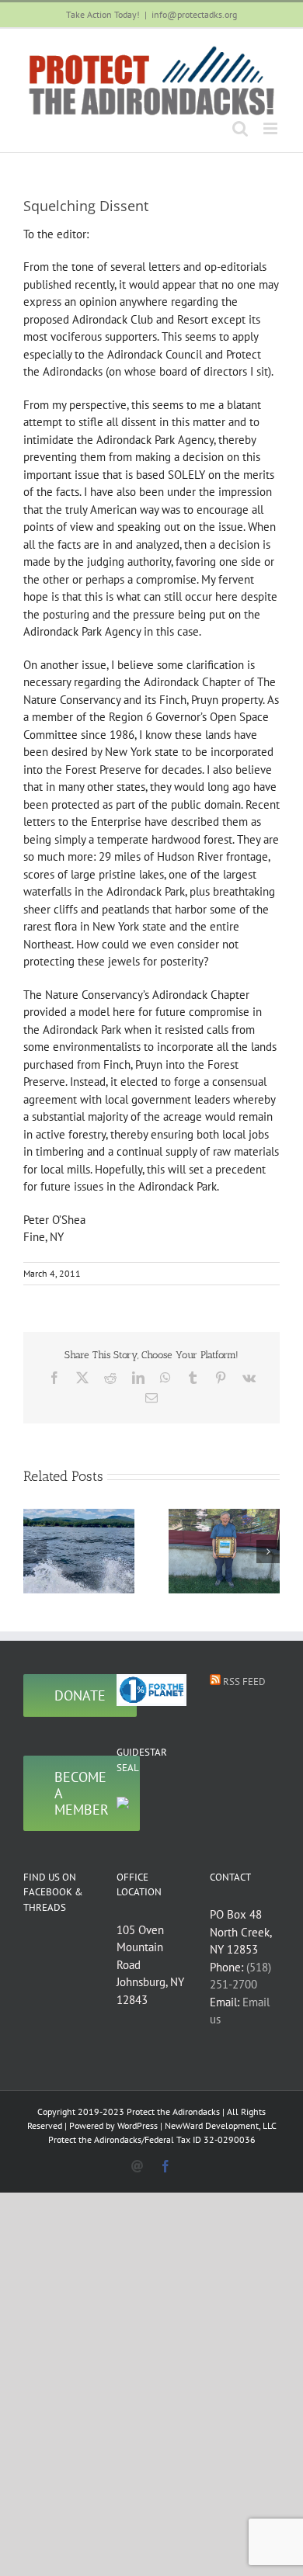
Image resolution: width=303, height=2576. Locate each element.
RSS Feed (244, 1682)
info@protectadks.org (194, 14)
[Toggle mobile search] (240, 128)
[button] (35, 1551)
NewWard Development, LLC (221, 2125)
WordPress (138, 2125)
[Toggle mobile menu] (272, 128)
